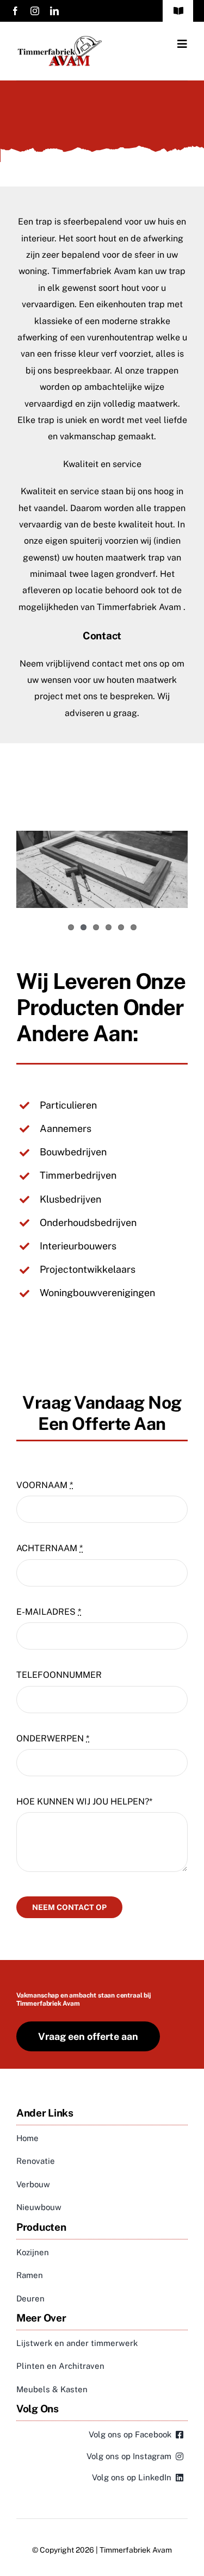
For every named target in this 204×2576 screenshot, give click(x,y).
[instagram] (35, 11)
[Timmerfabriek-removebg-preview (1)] (59, 39)
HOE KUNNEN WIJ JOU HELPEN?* (84, 1802)
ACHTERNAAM (50, 1548)
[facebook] (15, 11)
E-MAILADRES (49, 1612)
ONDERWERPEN (53, 1738)
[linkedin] (54, 11)
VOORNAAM (45, 1485)
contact (107, 664)
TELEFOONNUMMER (59, 1675)
